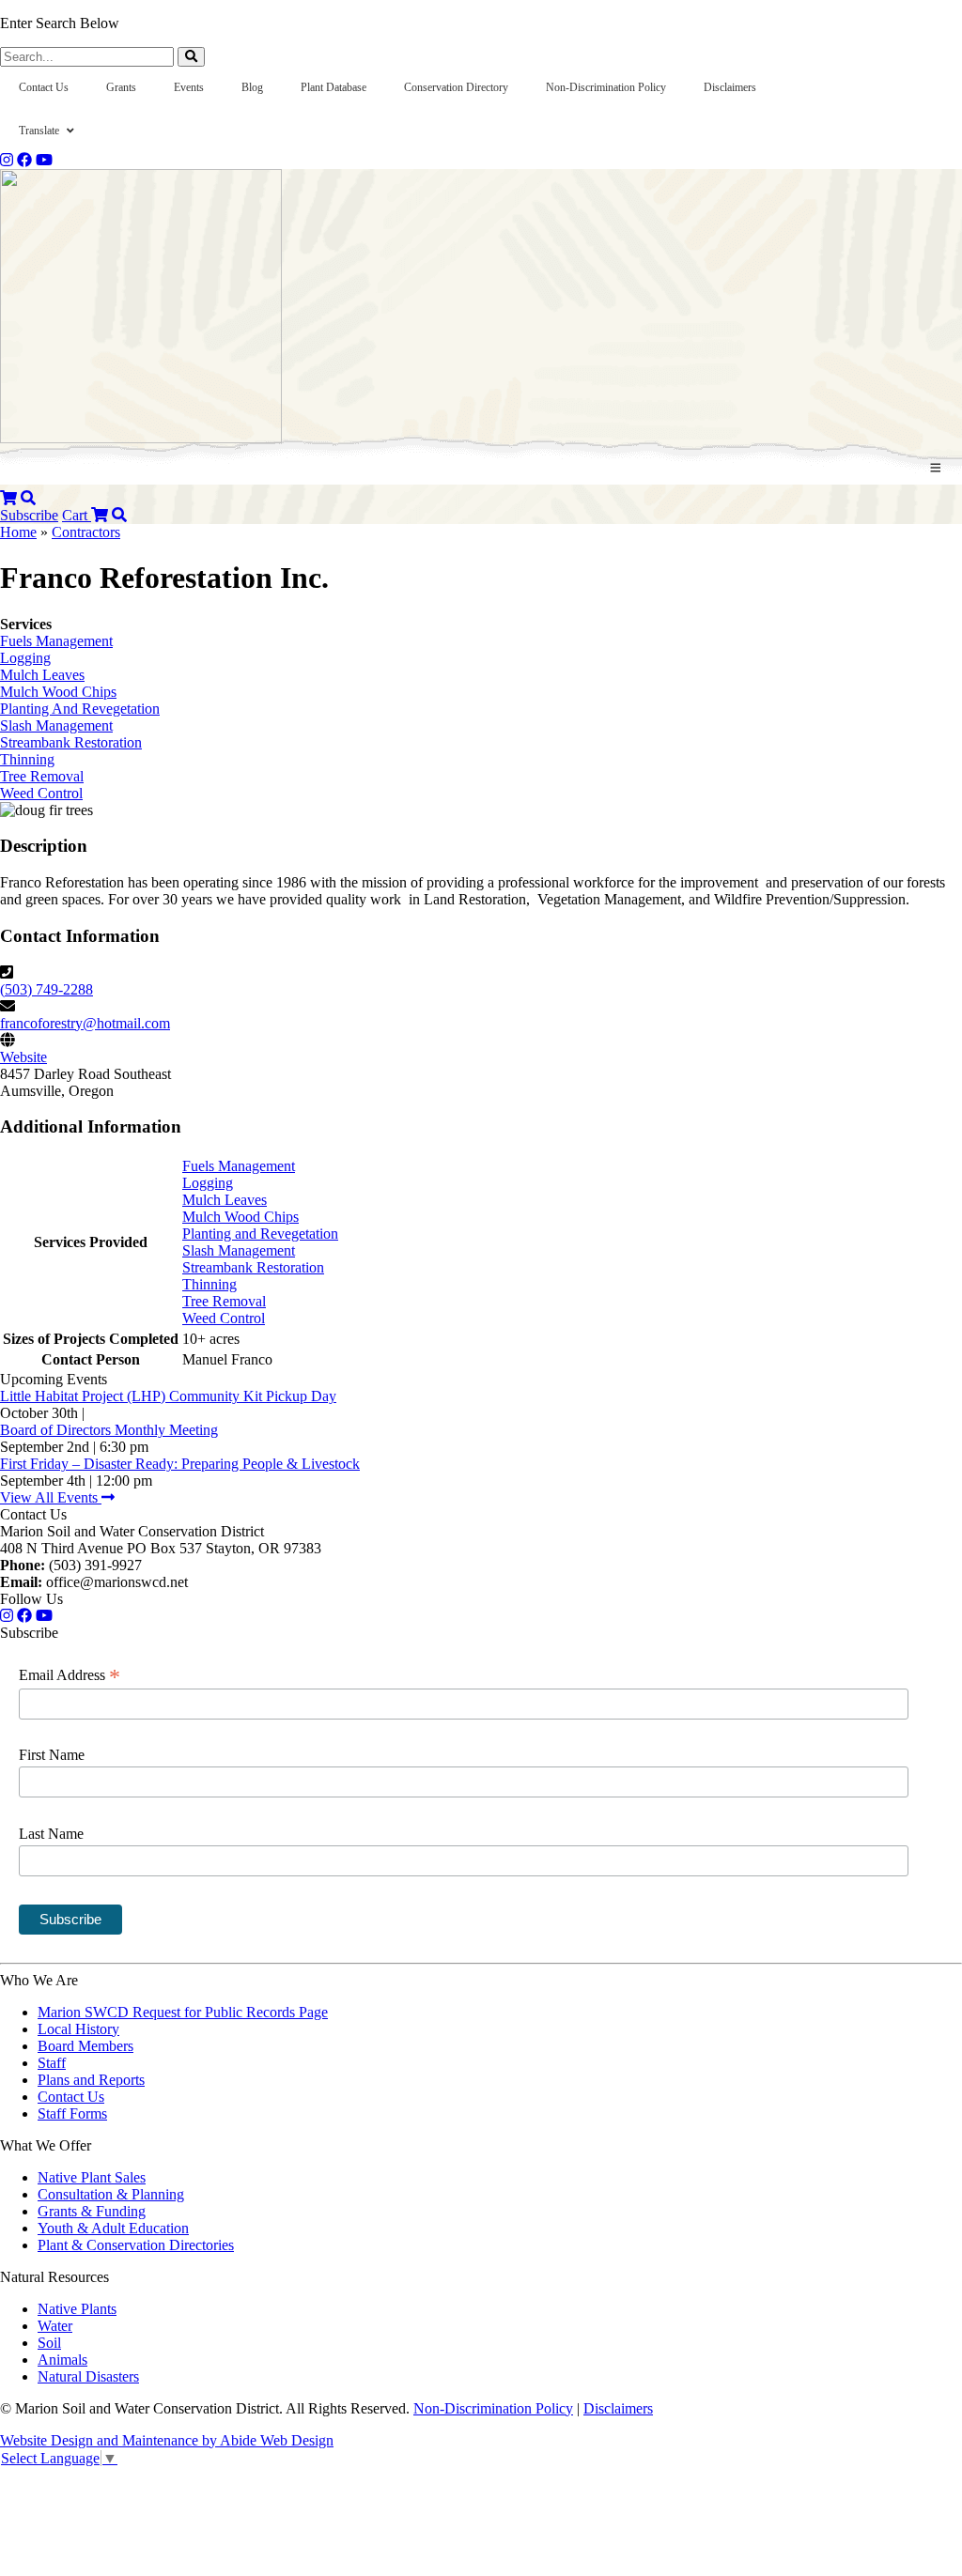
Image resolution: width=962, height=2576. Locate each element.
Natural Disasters (88, 2376)
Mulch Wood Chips (58, 692)
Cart (77, 515)
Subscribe (29, 515)
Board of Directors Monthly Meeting (109, 1430)
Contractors (86, 532)
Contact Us (71, 2097)
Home (18, 532)
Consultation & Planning (111, 2194)
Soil (49, 2343)
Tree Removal (42, 776)
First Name (52, 1755)
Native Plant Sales (92, 2177)
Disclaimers (618, 2408)
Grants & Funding (92, 2211)
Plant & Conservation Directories (136, 2245)
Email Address (70, 1675)
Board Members (85, 2046)
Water (55, 2326)
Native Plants (77, 2309)
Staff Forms (72, 2113)
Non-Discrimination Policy (493, 2408)
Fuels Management (56, 641)
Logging (25, 658)
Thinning (27, 759)
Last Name (51, 1834)
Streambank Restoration (71, 742)
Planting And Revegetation (80, 709)
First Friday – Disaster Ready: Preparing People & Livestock (180, 1464)
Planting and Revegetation (260, 1234)
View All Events (51, 1497)
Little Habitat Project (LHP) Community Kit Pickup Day (168, 1396)
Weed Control (41, 793)
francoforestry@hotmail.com (85, 1023)
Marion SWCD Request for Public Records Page (183, 2012)
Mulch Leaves (42, 675)
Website (23, 1057)
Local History (78, 2029)
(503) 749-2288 (47, 989)
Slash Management (56, 725)
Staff (52, 2063)
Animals (62, 2360)
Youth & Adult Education (113, 2228)
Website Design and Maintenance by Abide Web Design (167, 2440)
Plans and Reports (91, 2080)
